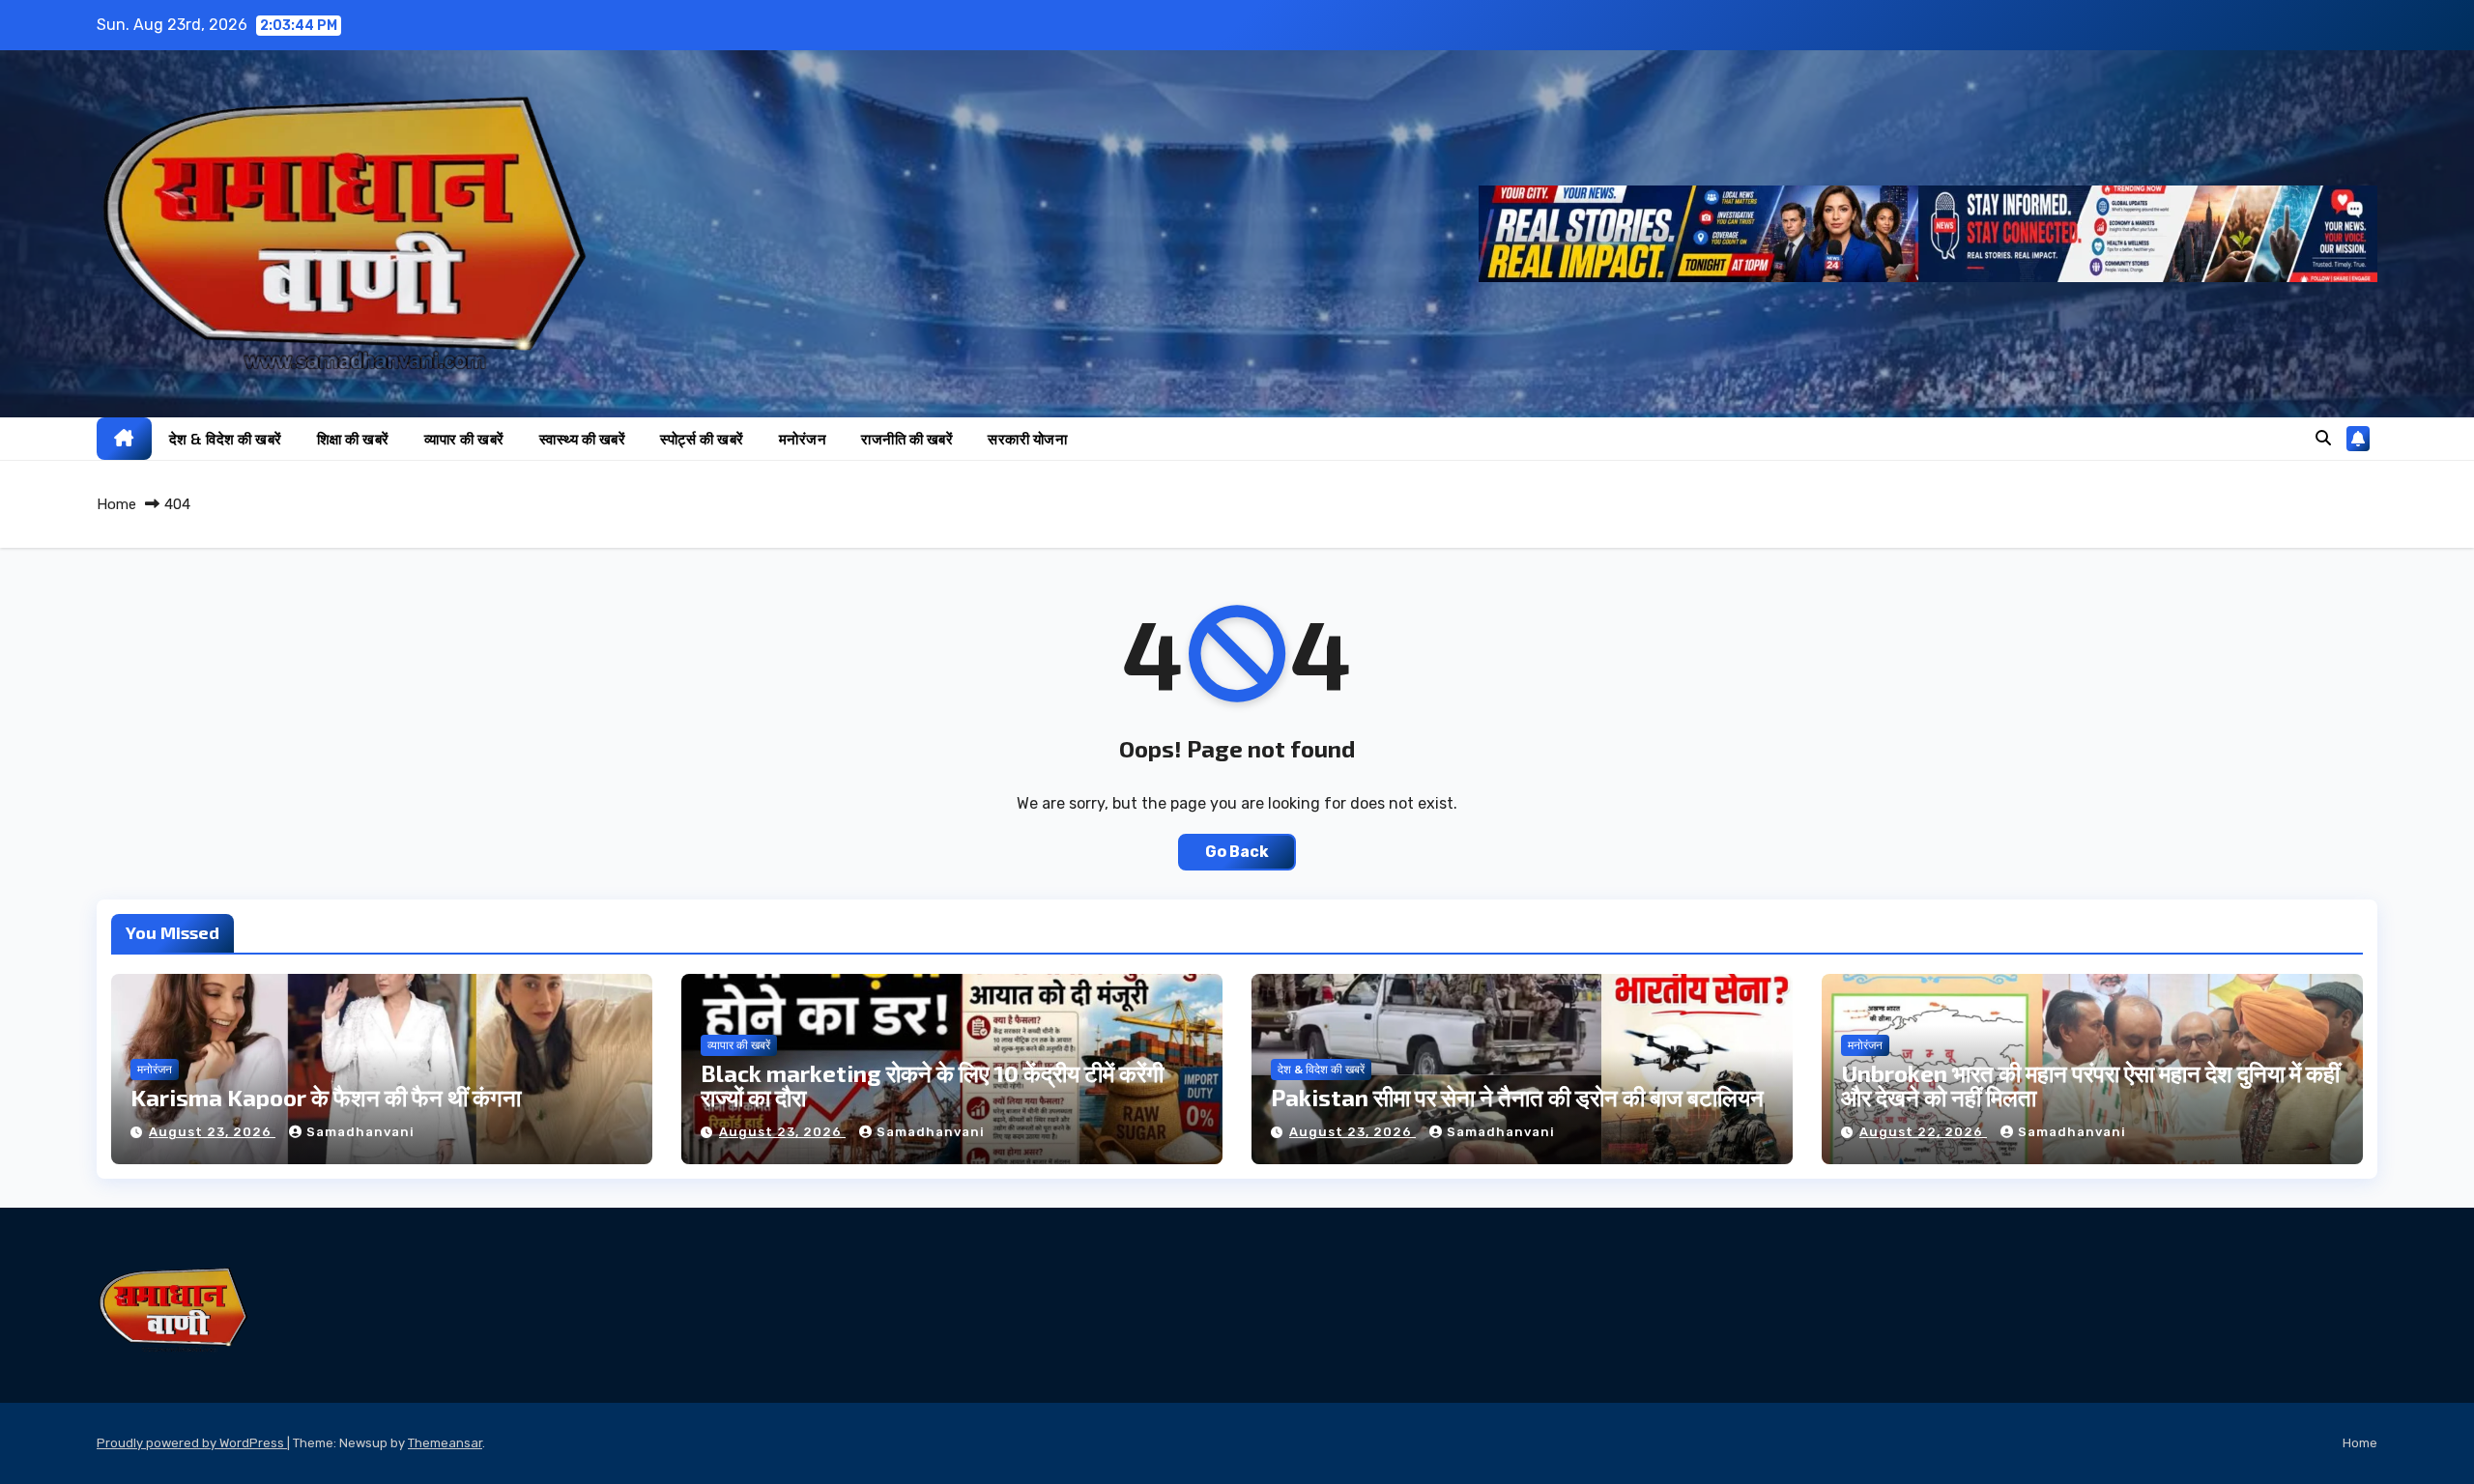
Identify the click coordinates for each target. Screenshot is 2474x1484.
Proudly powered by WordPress (192, 1443)
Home (116, 504)
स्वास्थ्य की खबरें (583, 439)
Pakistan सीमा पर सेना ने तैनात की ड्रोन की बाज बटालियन (1517, 1097)
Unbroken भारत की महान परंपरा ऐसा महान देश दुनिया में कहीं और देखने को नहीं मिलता (2090, 1085)
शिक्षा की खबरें (353, 439)
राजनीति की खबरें (907, 439)
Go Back (1237, 852)
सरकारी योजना (1027, 439)
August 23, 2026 (212, 1132)
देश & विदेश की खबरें (226, 439)
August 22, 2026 (1923, 1132)
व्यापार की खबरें (464, 439)
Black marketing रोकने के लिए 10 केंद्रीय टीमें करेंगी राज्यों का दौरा (932, 1085)
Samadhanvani (360, 1132)
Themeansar (445, 1443)
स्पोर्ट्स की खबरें (702, 439)
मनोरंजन (803, 439)
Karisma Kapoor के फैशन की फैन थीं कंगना (326, 1097)
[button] (2323, 438)
